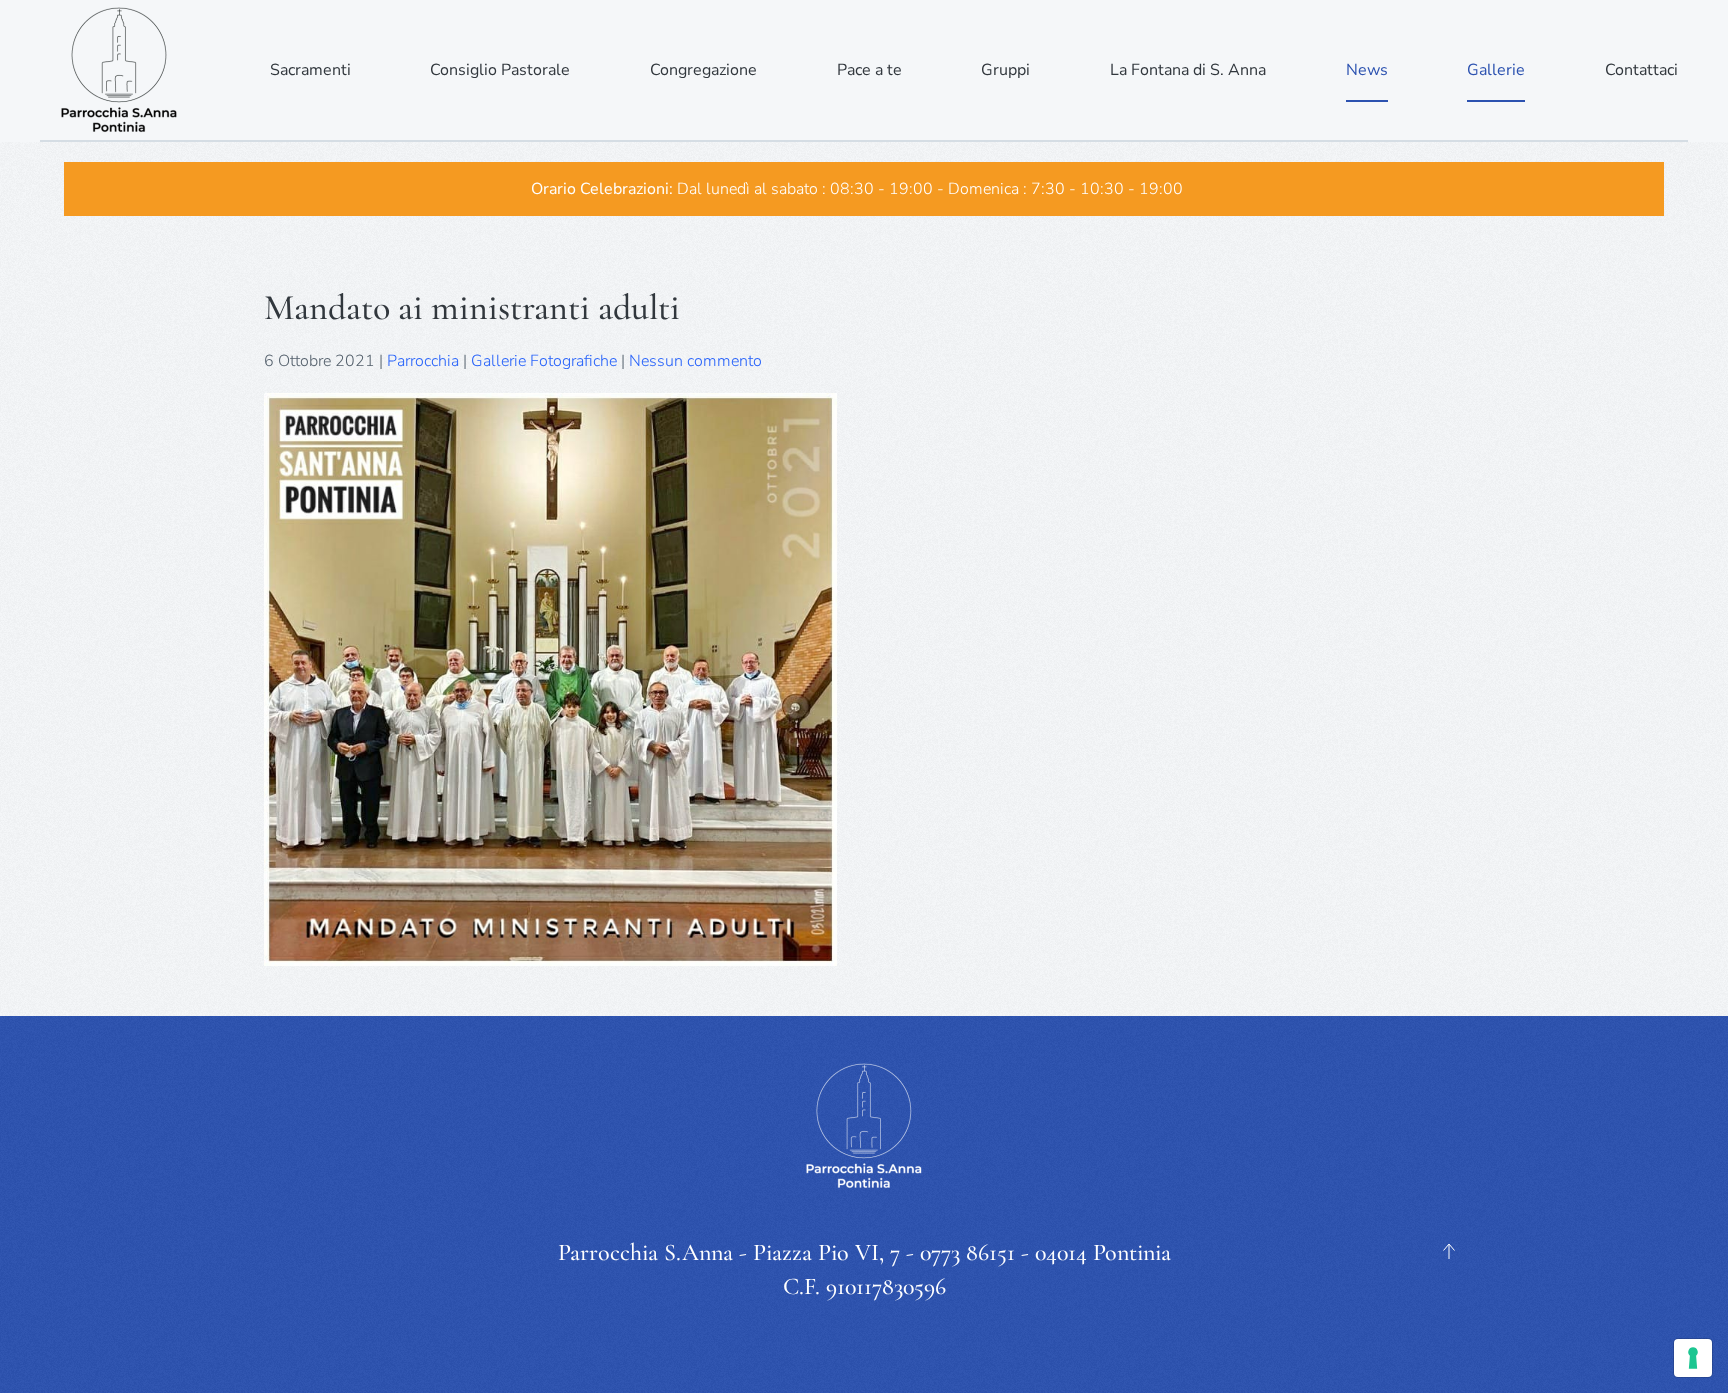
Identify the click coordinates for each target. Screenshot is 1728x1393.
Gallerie (1496, 70)
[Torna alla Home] (120, 70)
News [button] (1367, 70)
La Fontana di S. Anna (1188, 70)
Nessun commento (695, 361)
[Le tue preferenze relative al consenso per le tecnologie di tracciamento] (1693, 1358)
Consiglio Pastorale (500, 70)
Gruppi (1005, 70)
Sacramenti (310, 70)
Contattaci (1641, 70)
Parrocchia (423, 361)
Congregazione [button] (703, 70)
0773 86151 (967, 1252)
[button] (1449, 1251)
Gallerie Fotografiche (544, 361)
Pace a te (869, 70)
